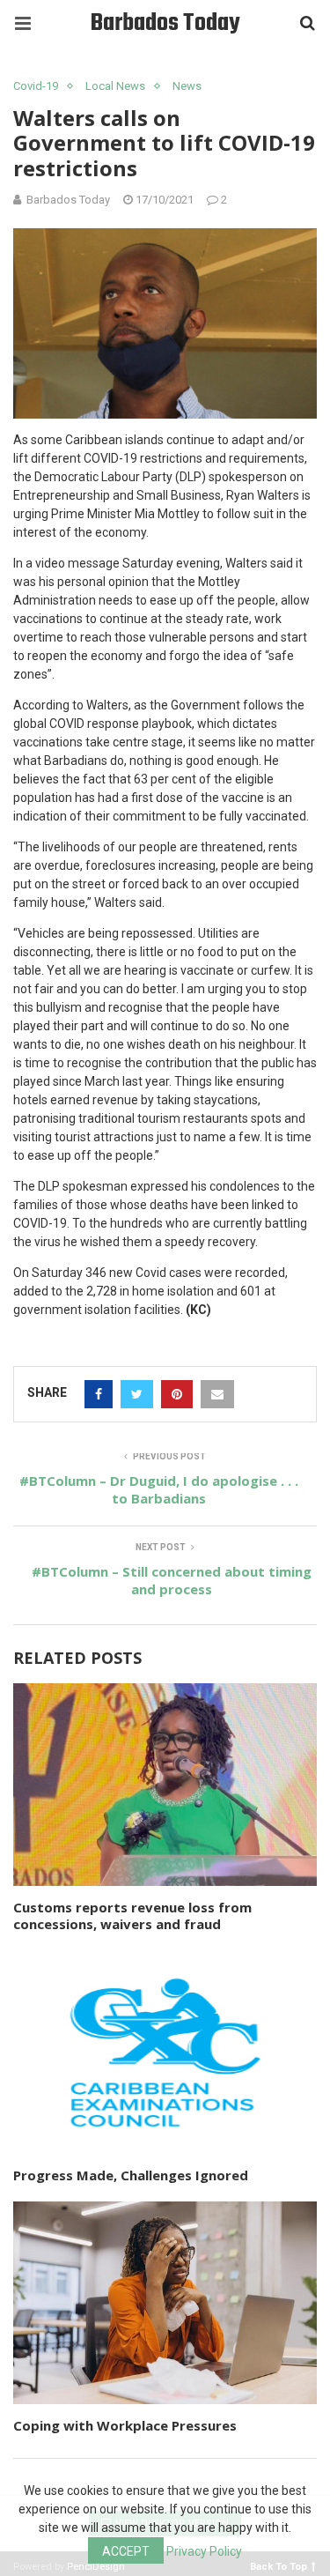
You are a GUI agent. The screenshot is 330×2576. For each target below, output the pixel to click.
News (187, 86)
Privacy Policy (204, 2551)
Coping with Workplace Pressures (125, 2425)
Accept (126, 2551)
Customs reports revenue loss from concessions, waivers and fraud (132, 1916)
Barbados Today (165, 23)
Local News (115, 86)
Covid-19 (36, 86)
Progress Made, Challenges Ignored (131, 2175)
